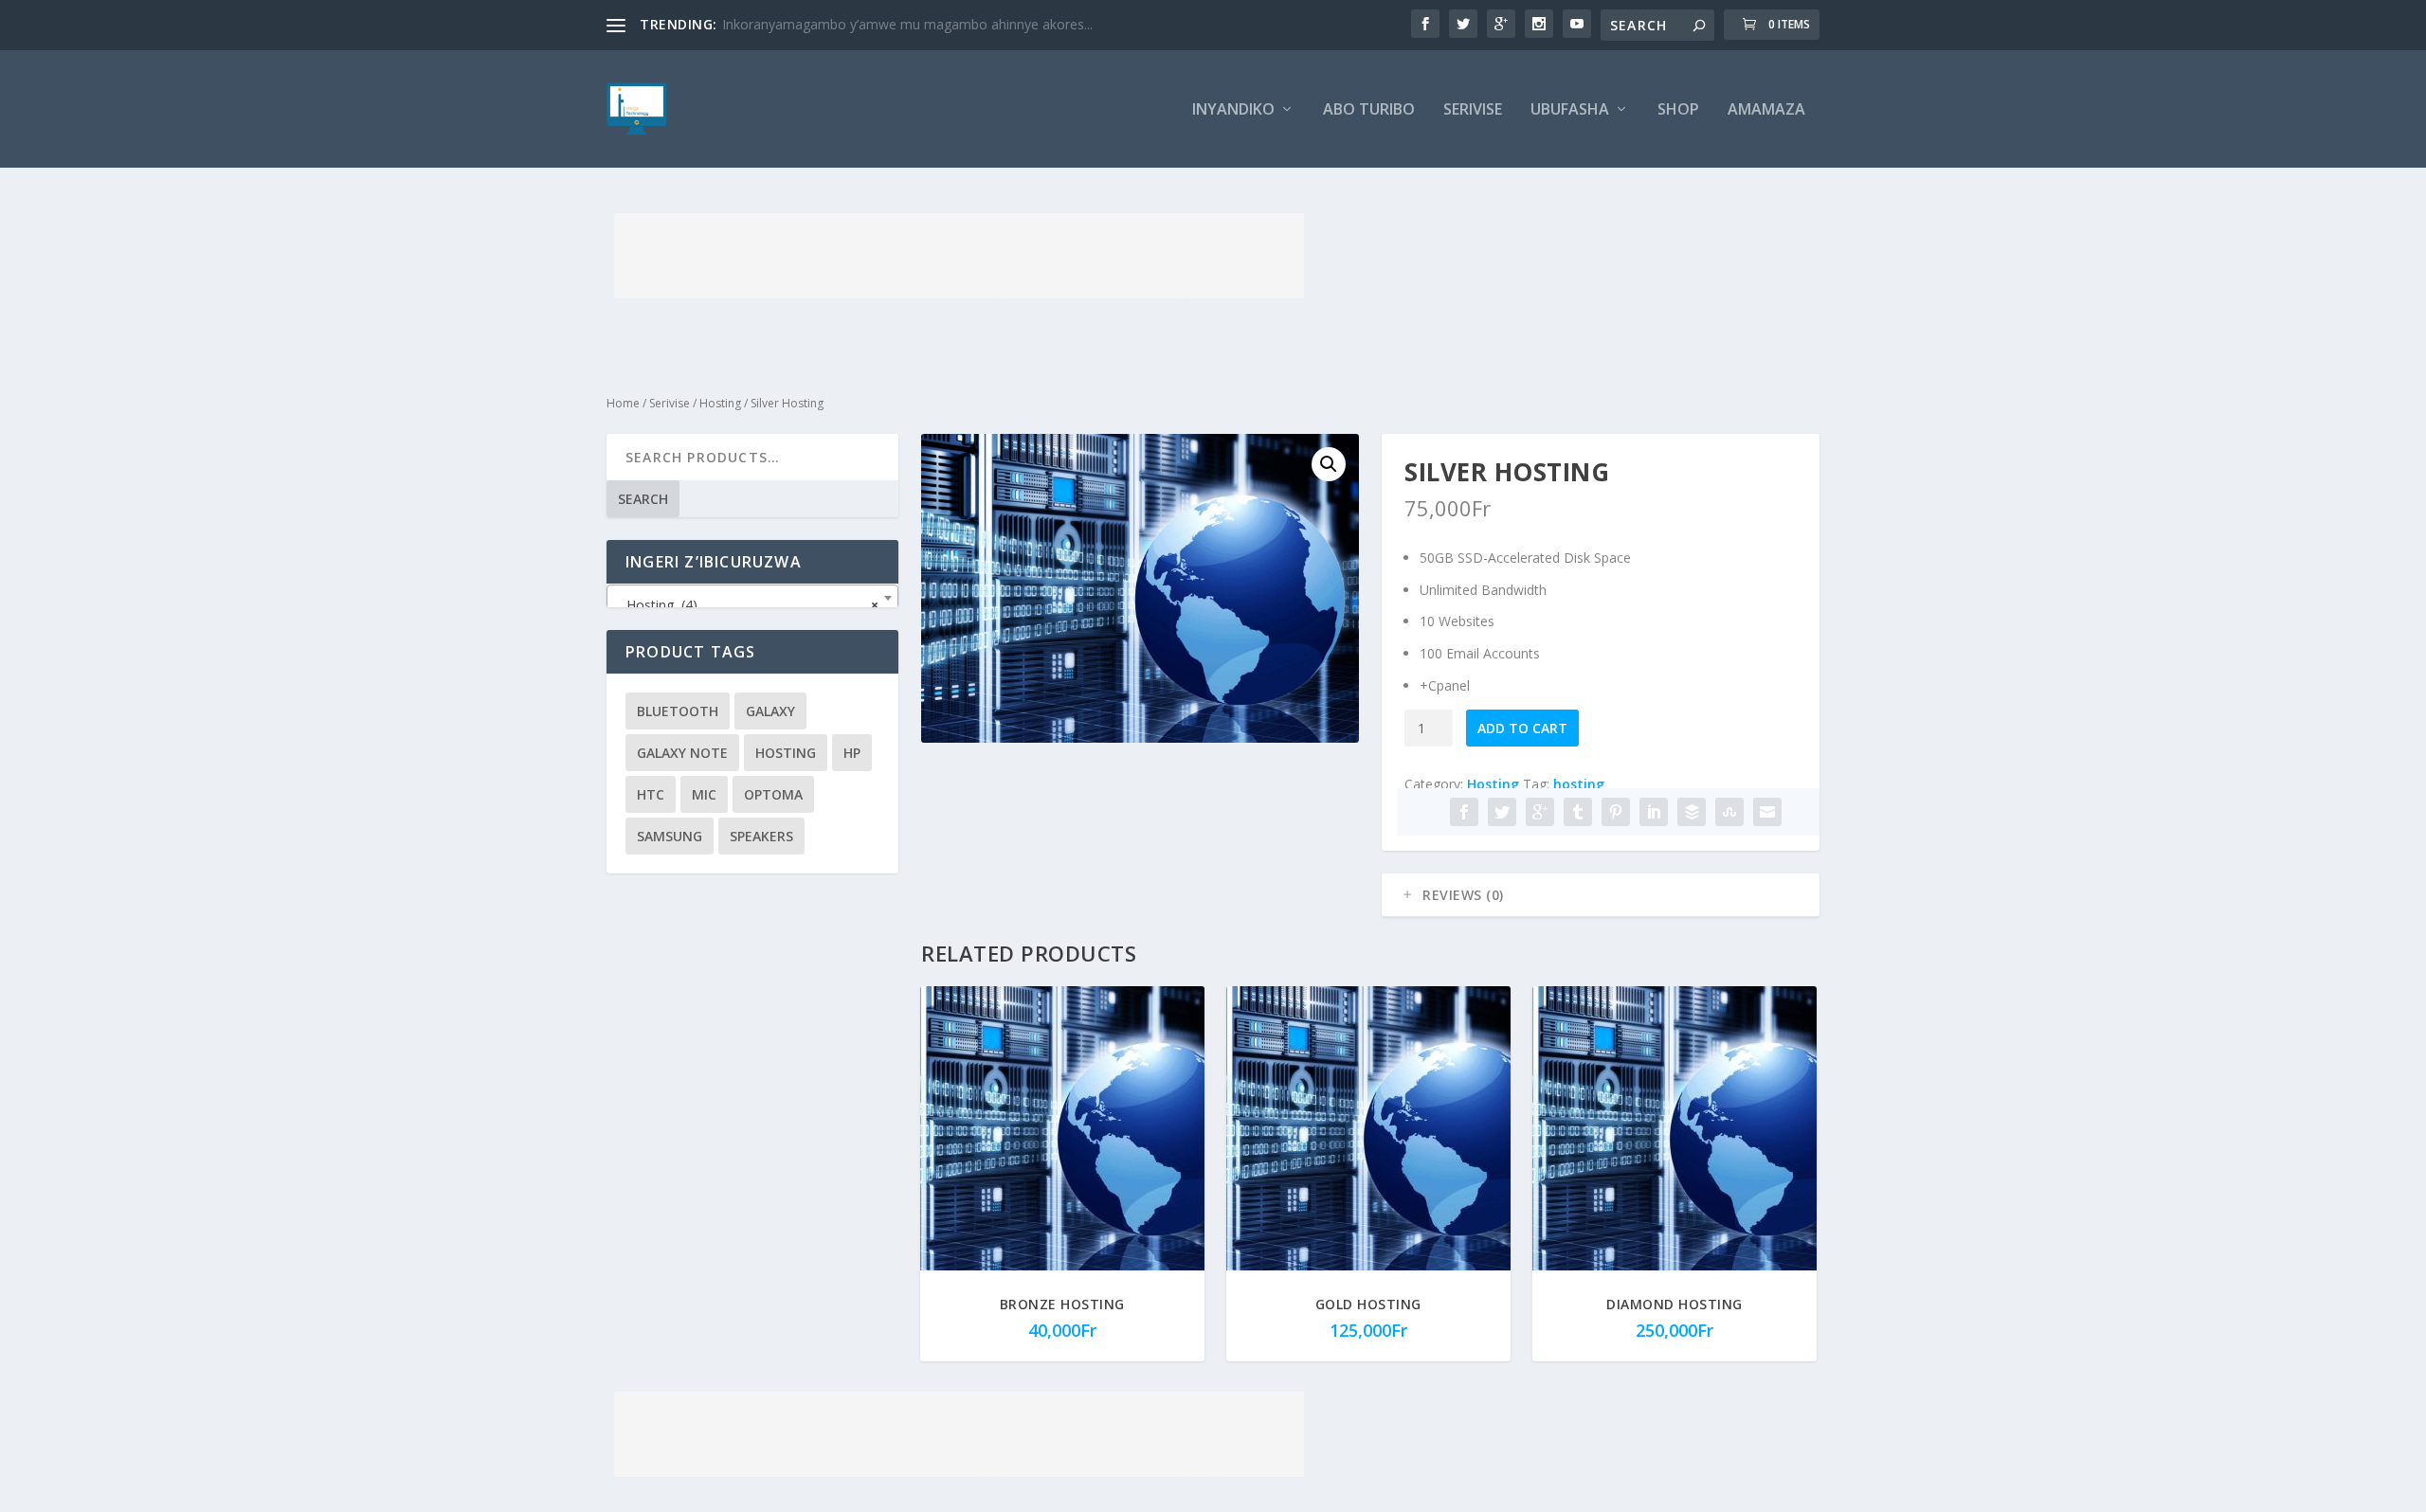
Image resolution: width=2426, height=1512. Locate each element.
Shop (1678, 110)
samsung (670, 836)
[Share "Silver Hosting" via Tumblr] (1578, 812)
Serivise (1473, 110)
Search (643, 499)
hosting (1579, 784)
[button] (1329, 464)
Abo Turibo (1369, 110)
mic (704, 794)
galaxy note (682, 753)
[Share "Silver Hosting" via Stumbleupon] (1729, 812)
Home (623, 403)
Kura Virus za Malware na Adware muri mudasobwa (880, 24)
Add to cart (1522, 728)
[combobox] (752, 598)
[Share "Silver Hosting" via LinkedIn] (1654, 812)
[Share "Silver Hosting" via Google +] (1540, 812)
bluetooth (678, 711)
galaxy (770, 711)
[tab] (1601, 895)
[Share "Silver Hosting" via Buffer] (1692, 812)
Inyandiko (1233, 110)
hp (852, 753)
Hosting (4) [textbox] (747, 605)
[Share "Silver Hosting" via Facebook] (1464, 812)
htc (651, 794)
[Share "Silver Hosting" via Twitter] (1502, 812)
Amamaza (1766, 110)
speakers (761, 836)
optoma (773, 794)
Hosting (720, 403)
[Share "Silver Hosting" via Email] (1767, 812)
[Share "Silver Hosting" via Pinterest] (1616, 812)
